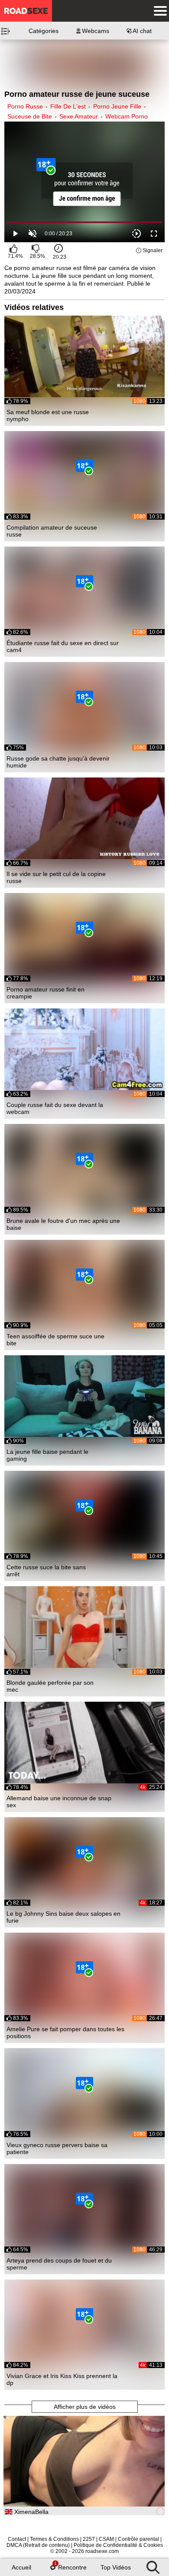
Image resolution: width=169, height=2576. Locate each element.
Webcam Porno (127, 116)
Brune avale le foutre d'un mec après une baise (63, 1224)
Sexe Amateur (79, 116)
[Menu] (158, 11)
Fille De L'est (68, 106)
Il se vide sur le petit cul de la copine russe (56, 877)
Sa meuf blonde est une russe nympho (48, 415)
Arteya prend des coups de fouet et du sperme (59, 2264)
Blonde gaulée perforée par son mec (50, 1686)
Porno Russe (25, 106)
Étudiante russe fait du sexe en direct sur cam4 (63, 646)
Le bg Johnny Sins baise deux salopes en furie (63, 1917)
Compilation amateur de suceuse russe (52, 531)
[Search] (153, 2565)
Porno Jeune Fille (117, 106)
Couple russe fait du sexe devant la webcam (55, 1108)
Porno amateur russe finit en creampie (45, 993)
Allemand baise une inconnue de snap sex (59, 1802)
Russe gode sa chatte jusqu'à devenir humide (58, 762)
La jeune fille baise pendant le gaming (47, 1455)
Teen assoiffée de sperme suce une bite (55, 1340)
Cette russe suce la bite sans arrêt (46, 1571)
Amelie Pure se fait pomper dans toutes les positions (65, 2032)
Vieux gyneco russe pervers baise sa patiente (57, 2148)
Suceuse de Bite (30, 116)
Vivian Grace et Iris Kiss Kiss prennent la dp (62, 2379)
